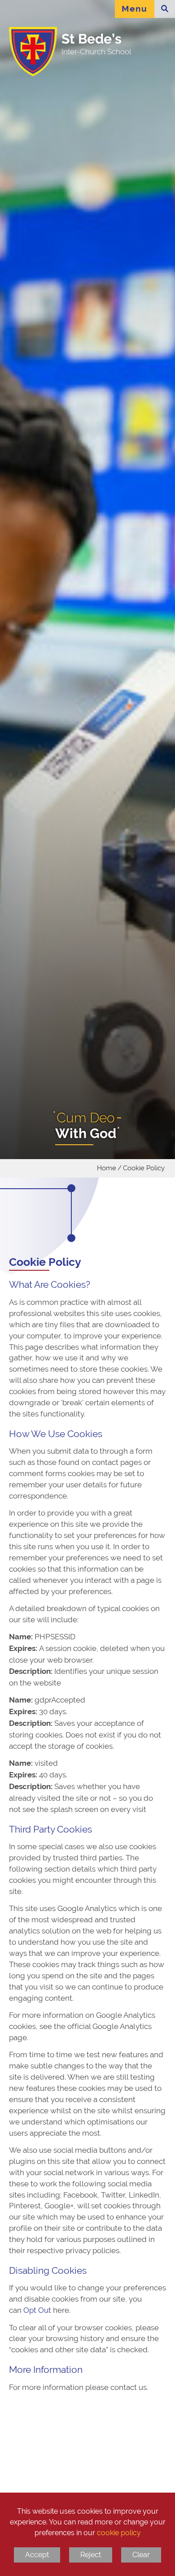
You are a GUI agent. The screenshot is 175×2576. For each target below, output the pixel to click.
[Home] (30, 52)
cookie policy (119, 2533)
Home (107, 1168)
